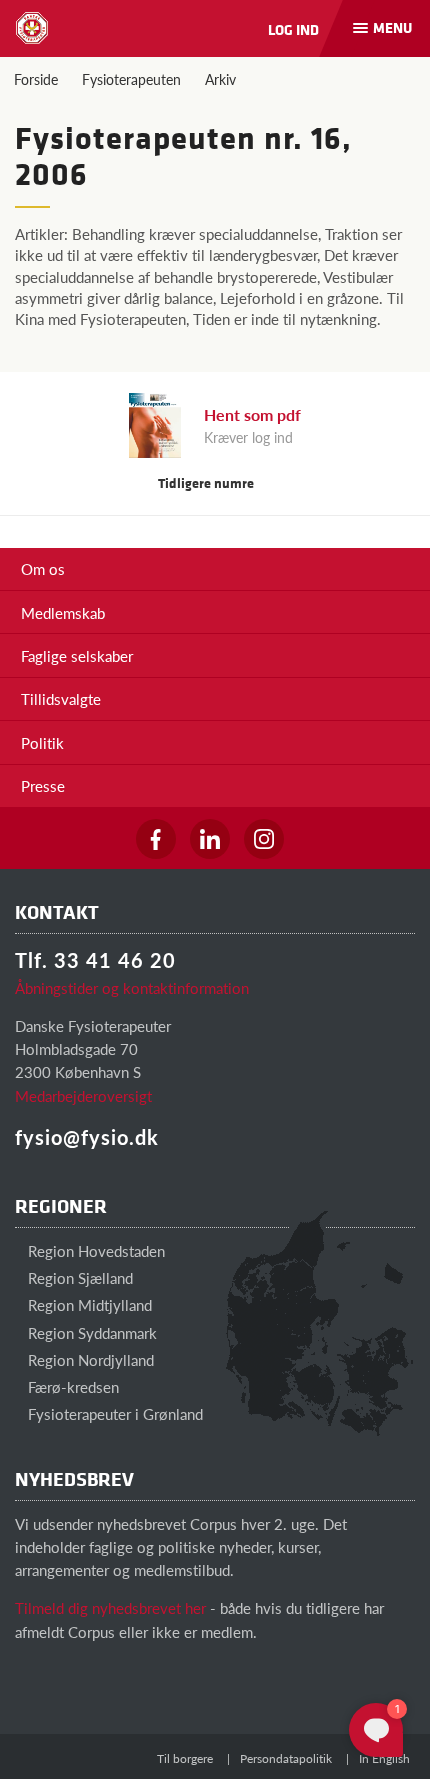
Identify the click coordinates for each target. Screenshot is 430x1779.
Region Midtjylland (88, 1304)
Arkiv (220, 79)
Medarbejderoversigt (83, 1095)
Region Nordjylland (89, 1359)
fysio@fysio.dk (87, 1137)
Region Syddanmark (90, 1332)
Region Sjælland (78, 1277)
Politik (42, 742)
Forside (36, 79)
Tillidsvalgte (61, 698)
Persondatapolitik (286, 1758)
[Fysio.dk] (32, 28)
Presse (43, 785)
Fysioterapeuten (131, 79)
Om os (43, 568)
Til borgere (185, 1758)
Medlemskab (63, 612)
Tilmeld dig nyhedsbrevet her (110, 1607)
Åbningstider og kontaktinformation (132, 987)
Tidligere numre (207, 482)
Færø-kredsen (71, 1386)
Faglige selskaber (77, 655)
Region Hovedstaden (94, 1250)
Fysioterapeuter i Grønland (113, 1413)
